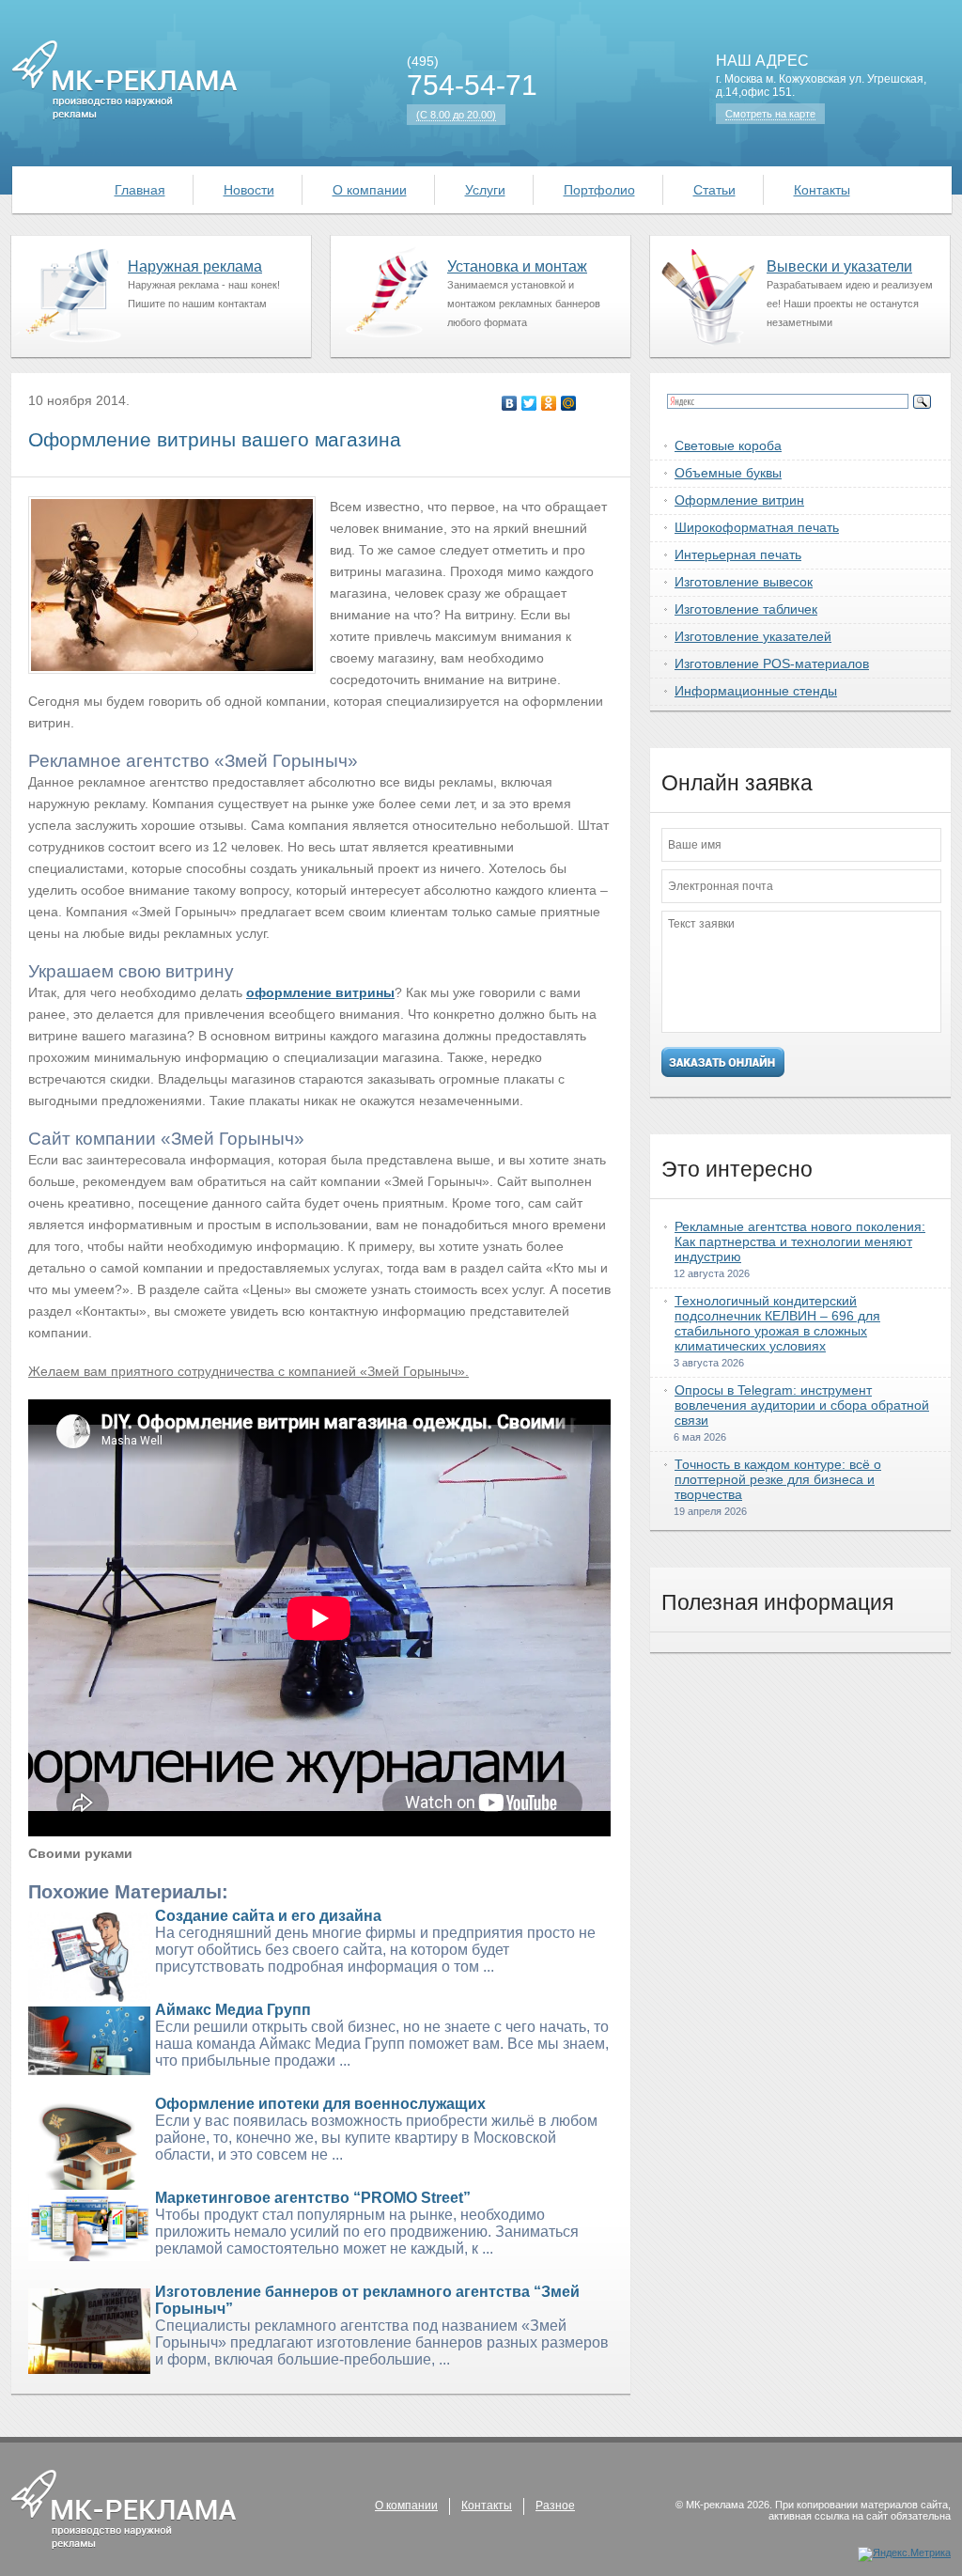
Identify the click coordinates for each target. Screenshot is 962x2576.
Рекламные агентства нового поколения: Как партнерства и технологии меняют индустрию (800, 1241)
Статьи (714, 190)
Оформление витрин (739, 500)
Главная (140, 190)
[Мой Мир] (569, 403)
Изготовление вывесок (744, 582)
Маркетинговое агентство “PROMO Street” (313, 2198)
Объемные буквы (728, 473)
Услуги (485, 190)
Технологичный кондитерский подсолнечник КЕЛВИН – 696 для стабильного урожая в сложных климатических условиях (777, 1323)
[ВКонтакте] (510, 403)
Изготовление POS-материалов (772, 664)
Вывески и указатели (839, 266)
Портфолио (599, 190)
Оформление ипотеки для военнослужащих (320, 2104)
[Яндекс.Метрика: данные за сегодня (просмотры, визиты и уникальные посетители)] (904, 2554)
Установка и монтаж (517, 266)
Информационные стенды (756, 691)
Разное (555, 2506)
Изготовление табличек (746, 609)
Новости (249, 190)
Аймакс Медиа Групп (233, 2010)
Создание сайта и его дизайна (268, 1916)
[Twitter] (529, 403)
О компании (370, 190)
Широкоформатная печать (757, 527)
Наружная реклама (195, 266)
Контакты (822, 190)
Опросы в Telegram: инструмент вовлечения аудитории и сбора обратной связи (802, 1405)
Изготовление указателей (753, 636)
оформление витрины (320, 992)
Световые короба (728, 445)
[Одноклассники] (549, 403)
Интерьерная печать (738, 554)
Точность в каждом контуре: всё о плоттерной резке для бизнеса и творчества (778, 1479)
